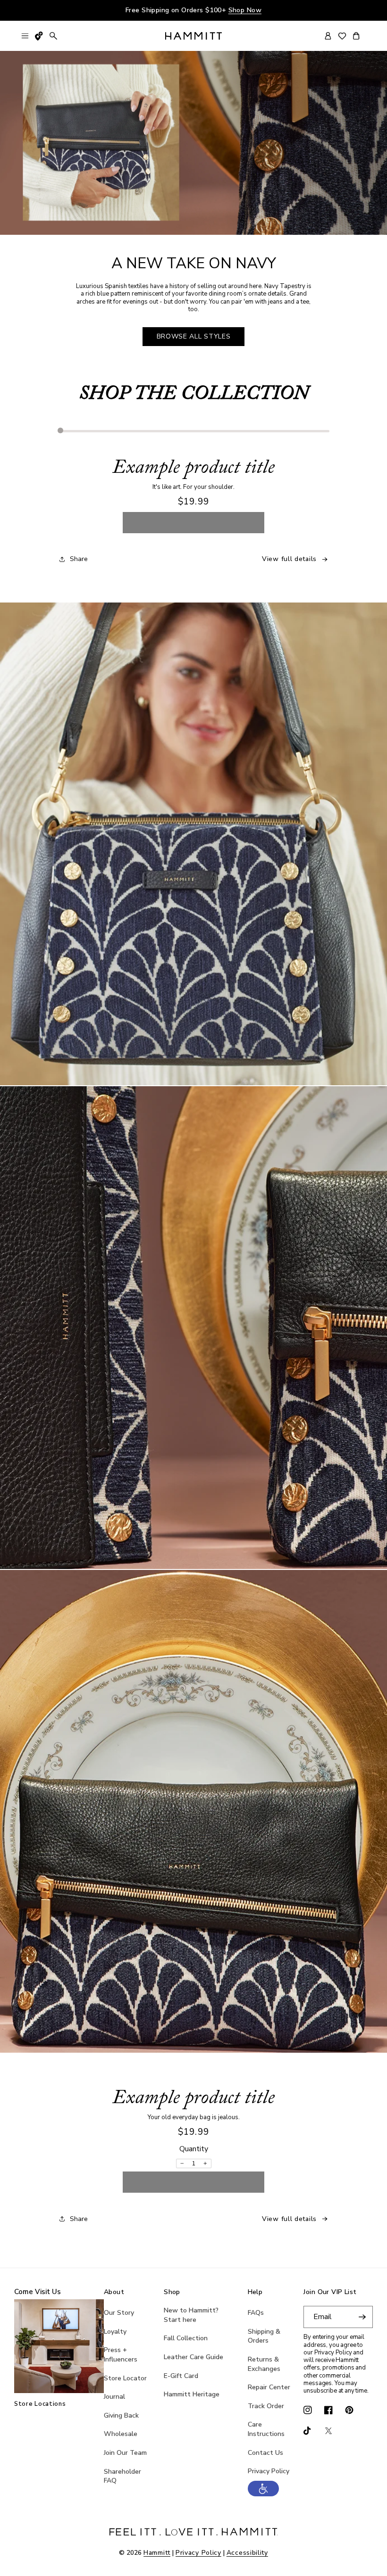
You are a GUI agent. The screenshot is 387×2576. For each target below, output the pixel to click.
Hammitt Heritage (192, 2394)
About (114, 2292)
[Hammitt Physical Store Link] (39, 36)
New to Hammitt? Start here (191, 2315)
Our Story (119, 2313)
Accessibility (247, 2553)
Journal (114, 2397)
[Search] (53, 36)
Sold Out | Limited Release (193, 522)
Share (79, 559)
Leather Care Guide (193, 2357)
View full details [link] (289, 559)
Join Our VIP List (330, 2292)
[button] (263, 2494)
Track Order (266, 2406)
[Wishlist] (342, 36)
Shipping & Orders (264, 2336)
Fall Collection (186, 2338)
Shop (172, 2292)
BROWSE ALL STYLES (194, 336)
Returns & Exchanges (264, 2364)
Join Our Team (125, 2453)
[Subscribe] (362, 2317)
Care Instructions (266, 2429)
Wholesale (121, 2434)
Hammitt (157, 2553)
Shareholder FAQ (122, 2476)
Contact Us (265, 2453)
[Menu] (25, 36)
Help (255, 2292)
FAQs (256, 2313)
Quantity (194, 2149)
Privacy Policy (269, 2471)
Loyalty (115, 2332)
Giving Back (121, 2415)
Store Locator (125, 2378)
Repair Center (269, 2387)
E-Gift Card (181, 2376)
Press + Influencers (121, 2355)
